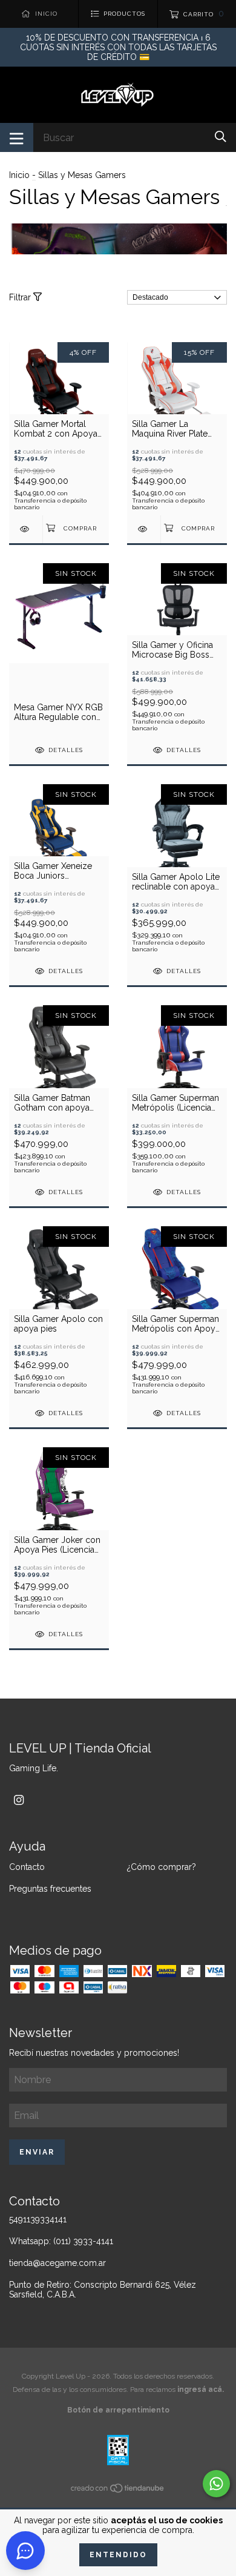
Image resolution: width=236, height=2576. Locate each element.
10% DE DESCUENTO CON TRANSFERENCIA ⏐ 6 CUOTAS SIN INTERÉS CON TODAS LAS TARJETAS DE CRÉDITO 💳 (118, 47)
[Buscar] (221, 137)
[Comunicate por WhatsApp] (216, 2484)
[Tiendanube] (118, 2491)
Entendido (118, 2555)
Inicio (19, 175)
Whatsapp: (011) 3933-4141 (61, 2241)
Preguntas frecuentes (50, 1889)
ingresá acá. (201, 2389)
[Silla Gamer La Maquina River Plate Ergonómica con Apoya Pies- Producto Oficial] (144, 529)
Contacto (27, 1867)
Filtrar (21, 297)
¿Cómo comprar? (162, 1867)
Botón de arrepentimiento (118, 2410)
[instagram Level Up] (19, 1800)
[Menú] (17, 137)
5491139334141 (38, 2219)
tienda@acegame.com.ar (57, 2263)
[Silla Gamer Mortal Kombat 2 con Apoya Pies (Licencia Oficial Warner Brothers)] (26, 529)
